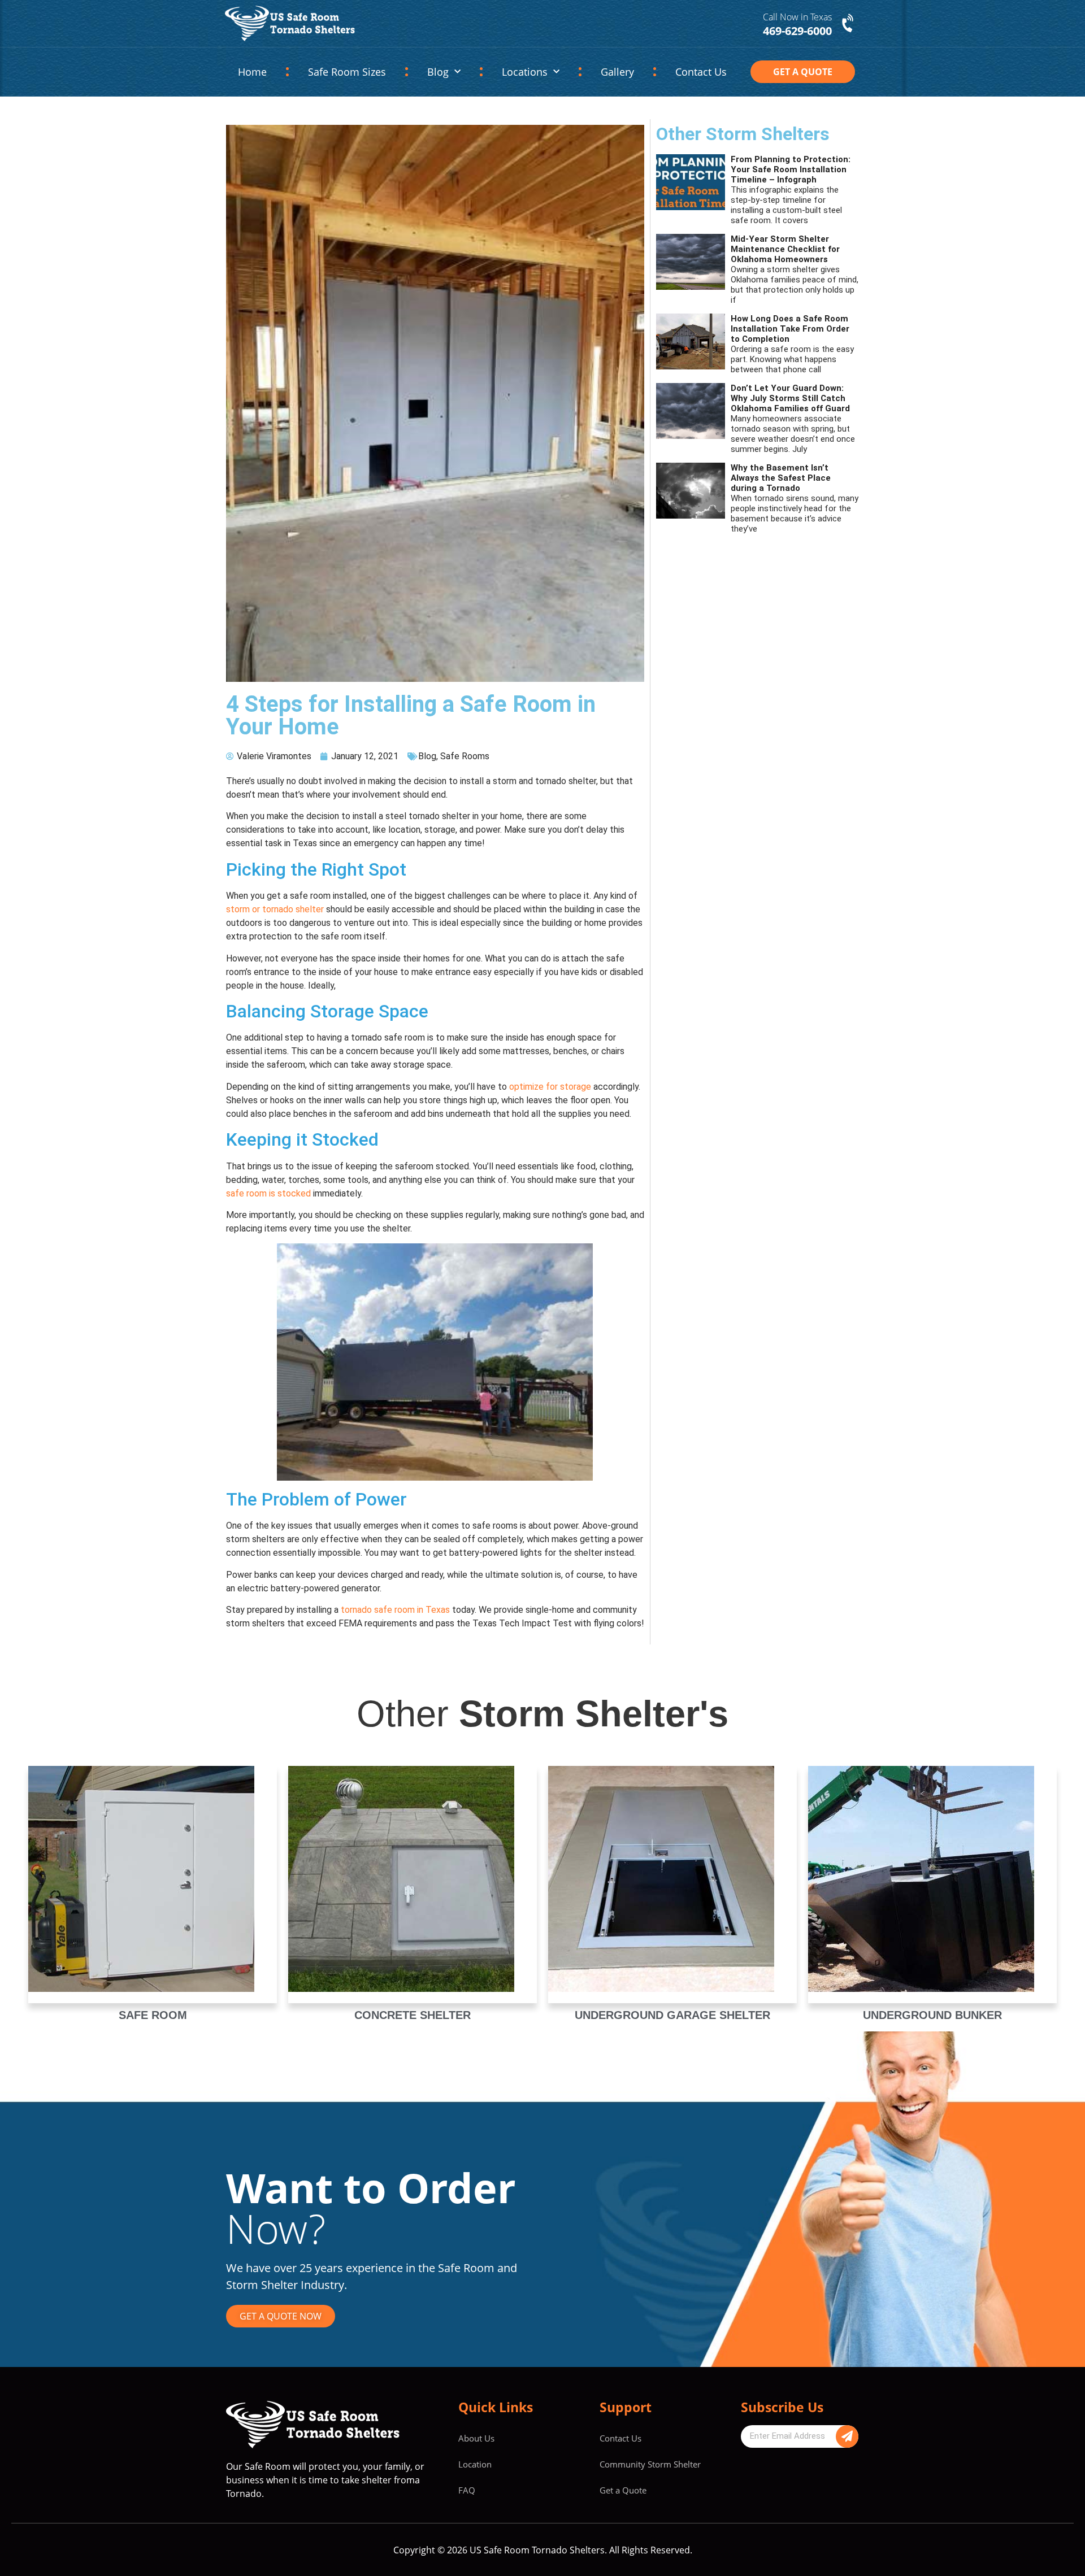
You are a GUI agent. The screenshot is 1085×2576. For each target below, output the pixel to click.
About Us (476, 2438)
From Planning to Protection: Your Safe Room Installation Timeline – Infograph (791, 169)
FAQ (467, 2490)
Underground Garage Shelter (672, 2015)
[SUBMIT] (847, 2436)
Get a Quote (623, 2490)
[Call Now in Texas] (849, 24)
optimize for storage (550, 1087)
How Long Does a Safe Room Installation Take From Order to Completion (790, 329)
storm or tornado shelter (275, 909)
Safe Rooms (465, 756)
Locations (525, 72)
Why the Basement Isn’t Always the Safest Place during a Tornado (781, 478)
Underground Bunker (932, 2015)
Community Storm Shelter (650, 2464)
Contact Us (701, 72)
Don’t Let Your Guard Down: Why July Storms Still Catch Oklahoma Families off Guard (790, 398)
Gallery (617, 72)
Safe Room (153, 2015)
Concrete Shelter (413, 2015)
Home (252, 72)
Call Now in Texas (797, 17)
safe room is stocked (268, 1193)
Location (475, 2464)
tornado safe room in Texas (395, 1610)
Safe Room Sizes (347, 72)
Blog (438, 72)
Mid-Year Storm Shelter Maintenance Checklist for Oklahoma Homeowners (785, 249)
